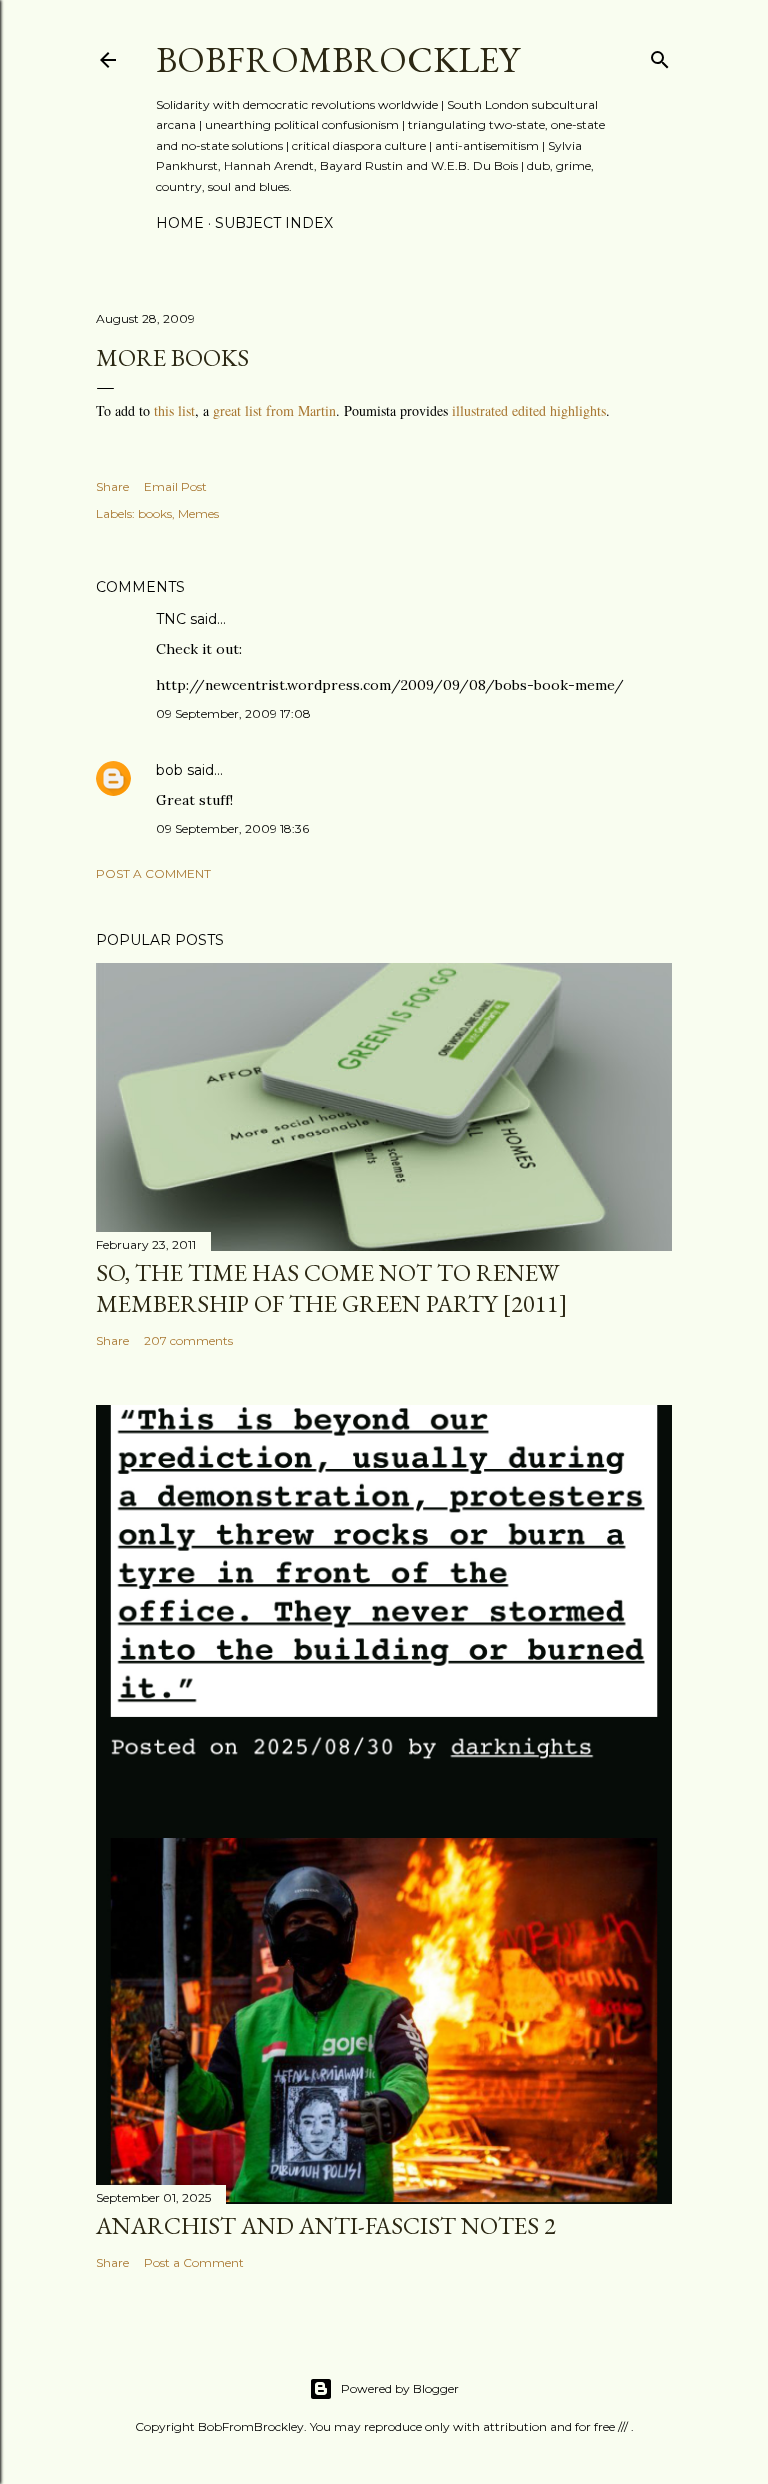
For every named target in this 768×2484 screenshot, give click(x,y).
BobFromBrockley (337, 59)
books (155, 513)
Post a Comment (153, 873)
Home (180, 223)
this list (174, 410)
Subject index (274, 223)
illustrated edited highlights (529, 410)
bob (169, 770)
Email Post (175, 486)
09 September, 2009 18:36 (232, 828)
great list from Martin (274, 410)
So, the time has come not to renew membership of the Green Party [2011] (332, 1288)
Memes (198, 513)
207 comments (188, 1340)
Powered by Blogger (400, 2388)
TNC (171, 619)
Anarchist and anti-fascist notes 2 (326, 2225)
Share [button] (112, 486)
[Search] (660, 55)
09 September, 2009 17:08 (233, 713)
